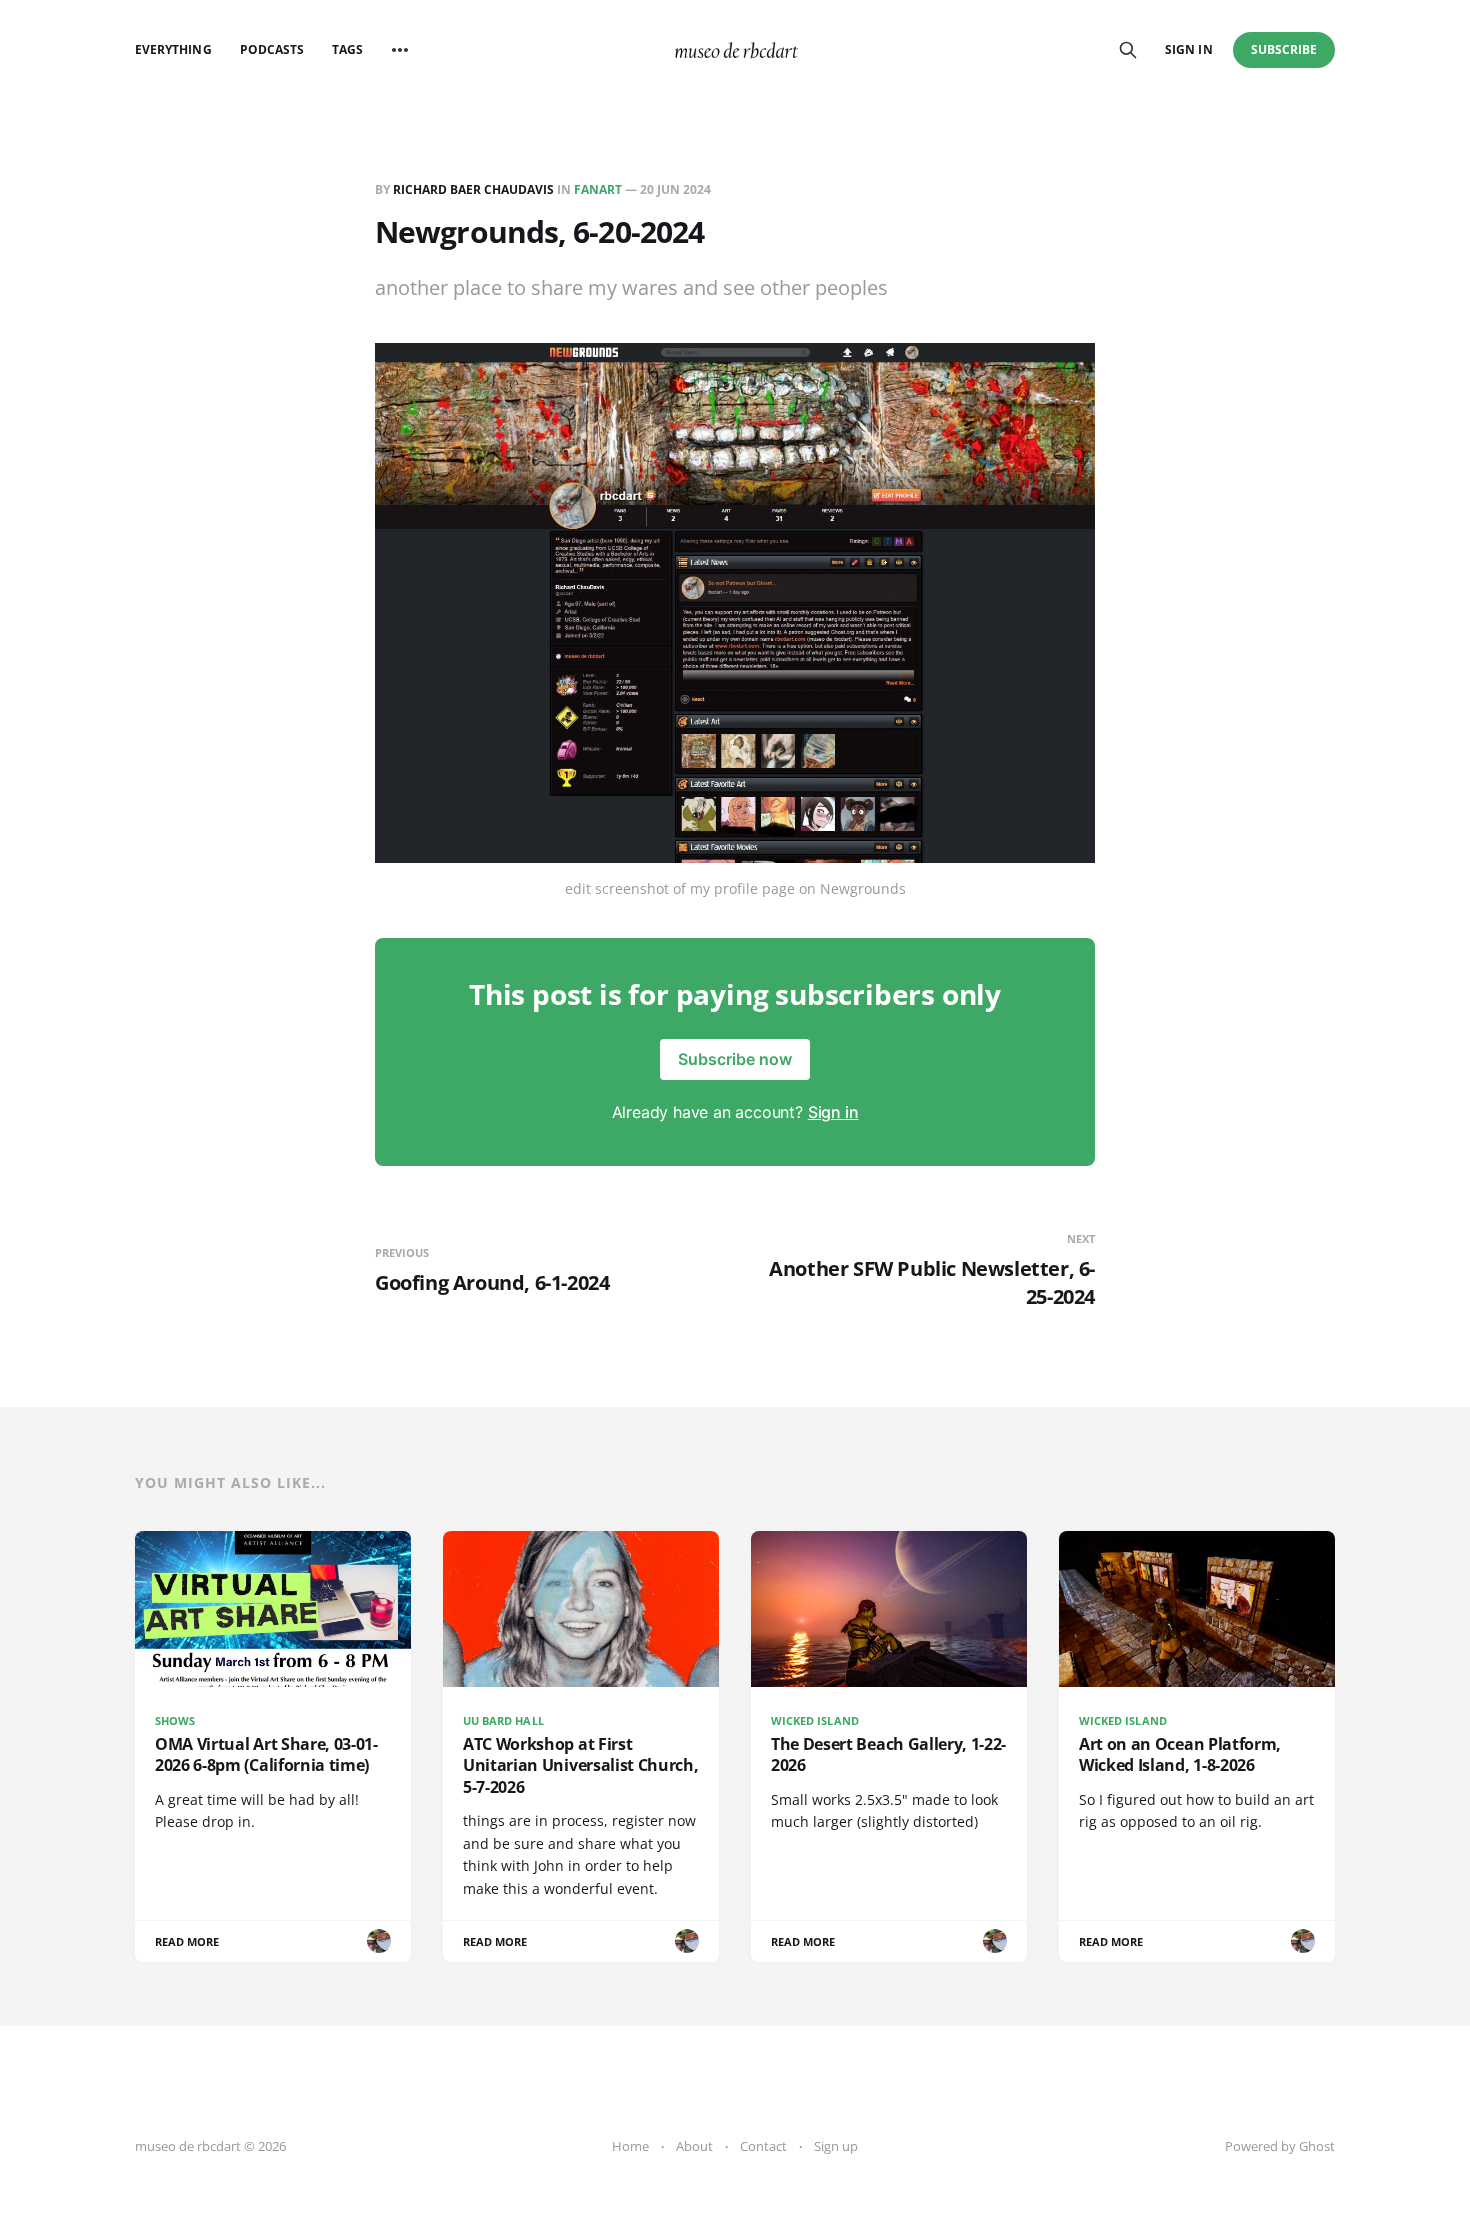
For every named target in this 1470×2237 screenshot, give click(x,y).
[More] (400, 50)
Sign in (1188, 49)
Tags (347, 49)
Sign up (836, 2146)
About (694, 2146)
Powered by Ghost (1280, 2146)
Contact (763, 2146)
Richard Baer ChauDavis (473, 189)
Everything (173, 49)
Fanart (598, 189)
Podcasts (272, 49)
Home (630, 2146)
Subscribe (1284, 49)
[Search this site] (1128, 50)
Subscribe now (735, 1059)
